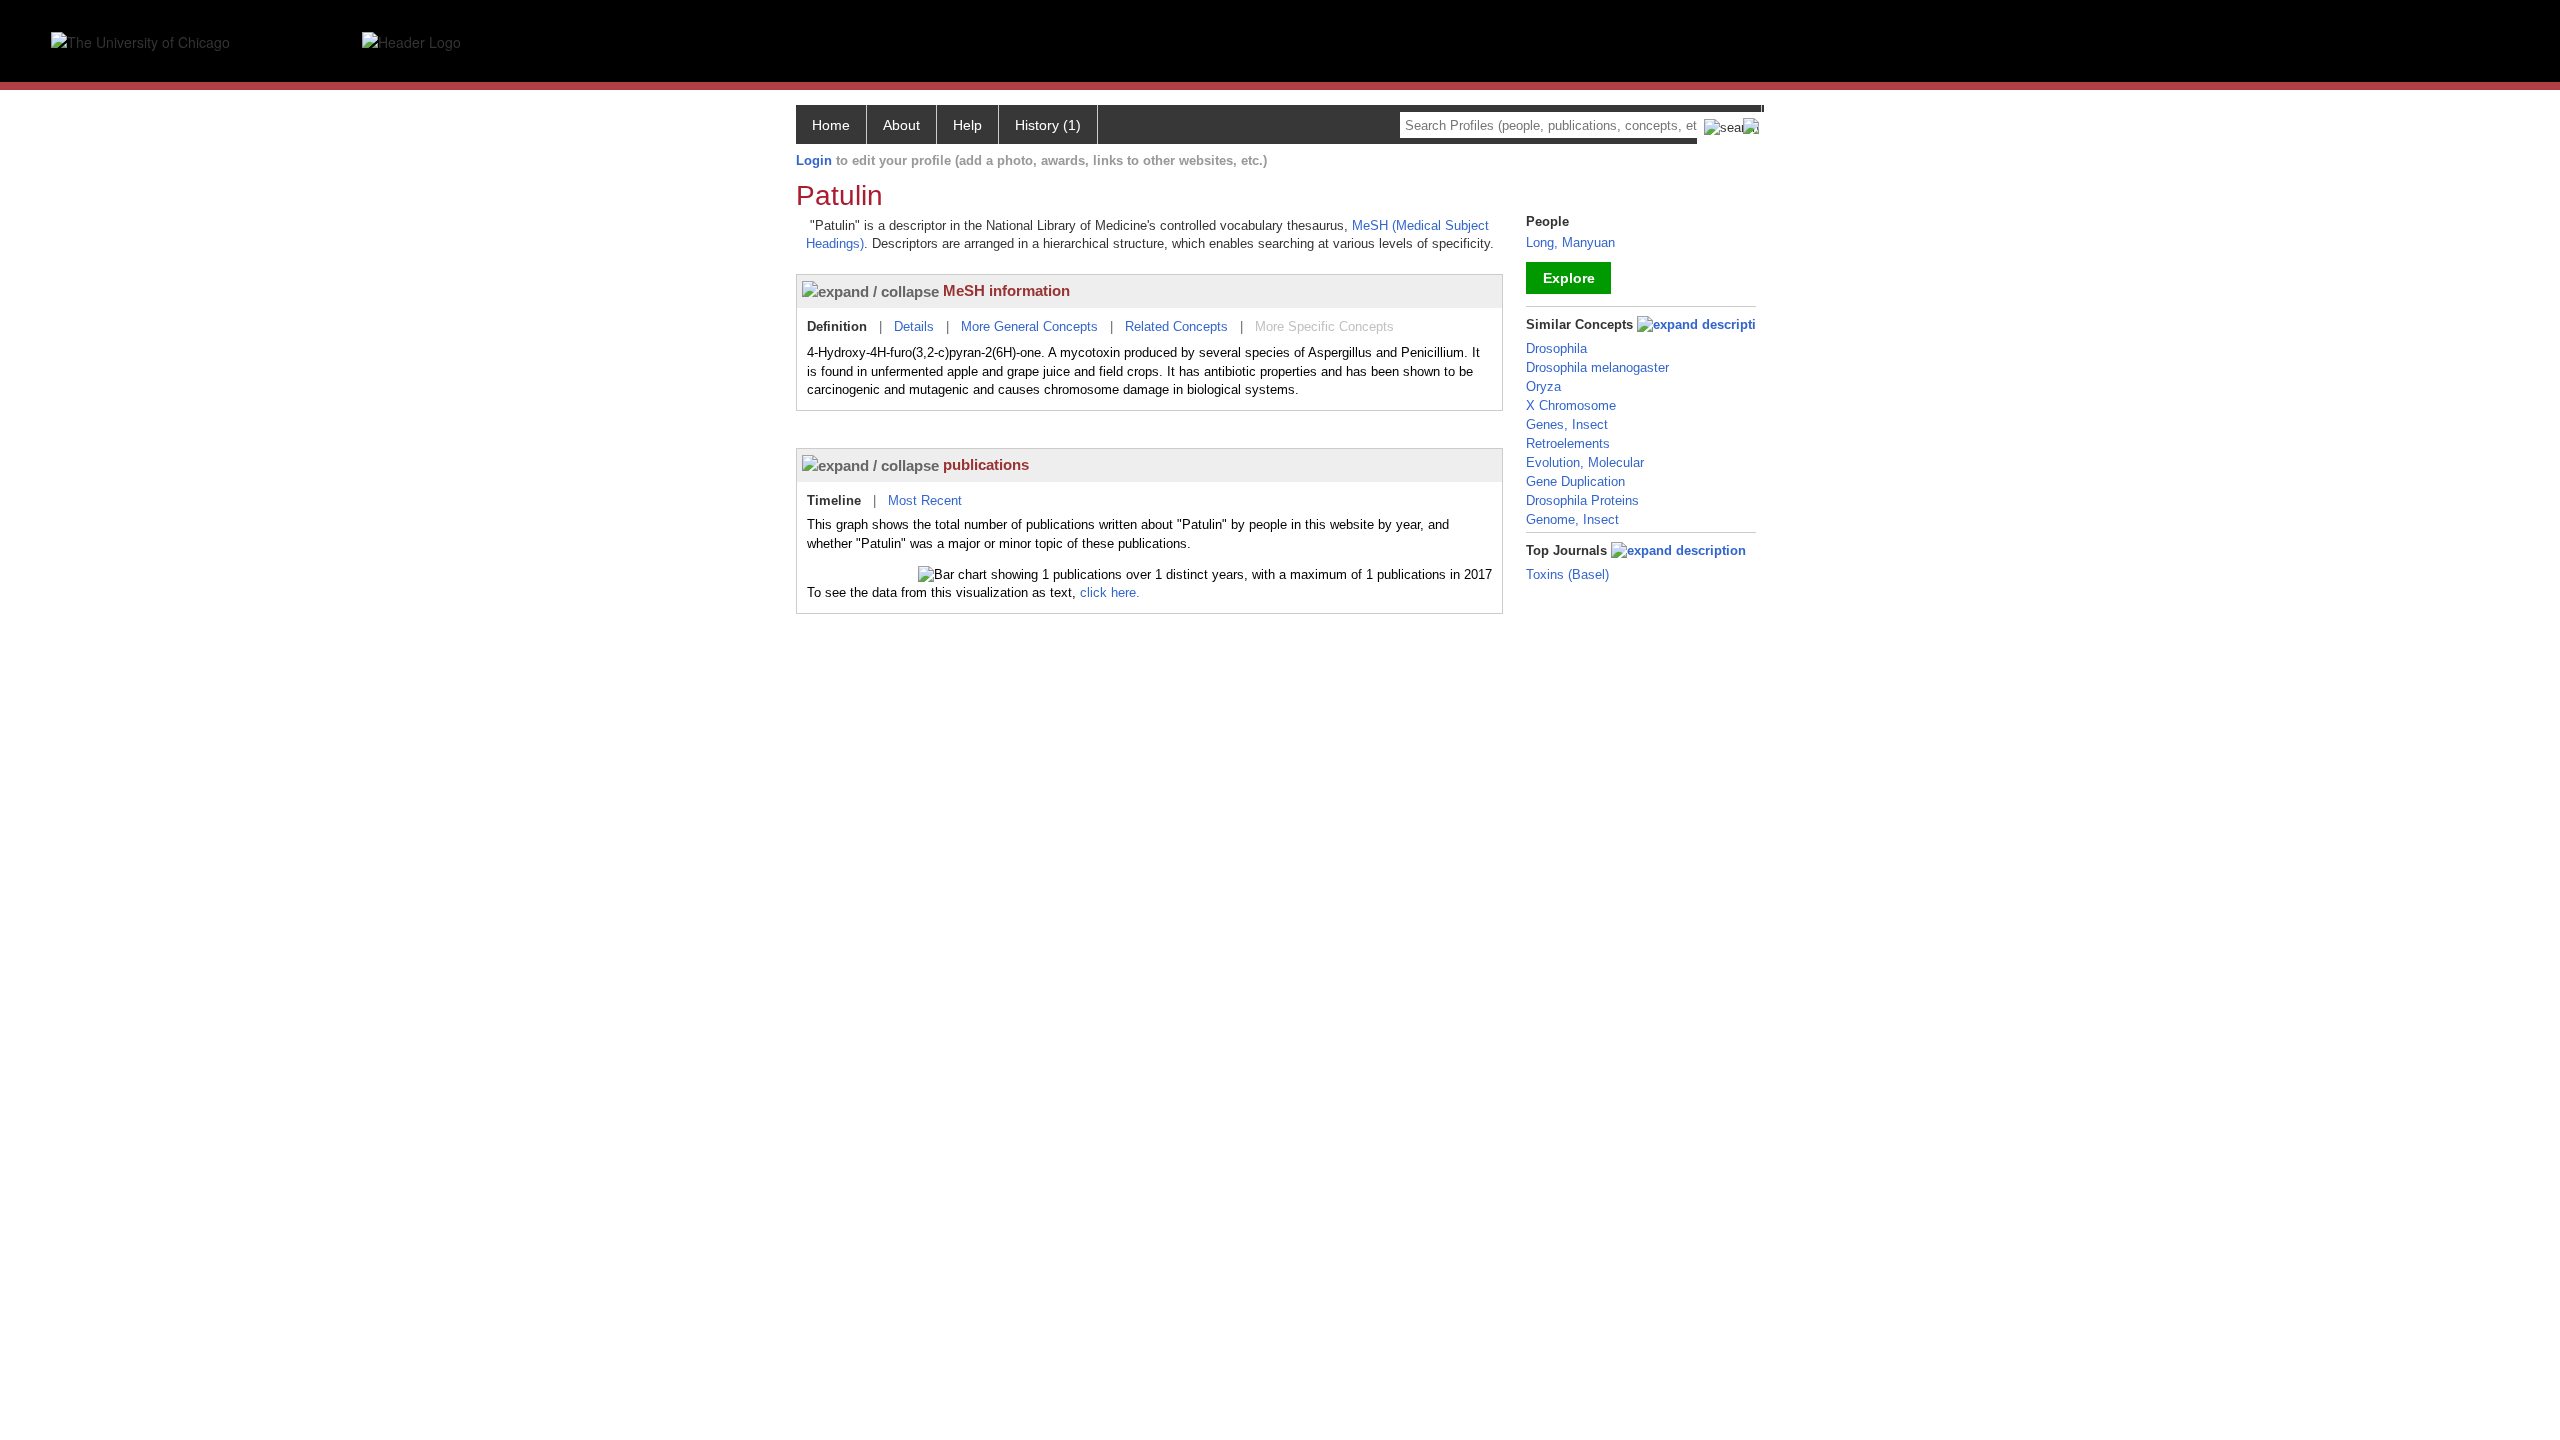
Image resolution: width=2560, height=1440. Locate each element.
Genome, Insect (1572, 519)
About (901, 125)
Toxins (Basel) (1567, 574)
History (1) (1048, 125)
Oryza (1543, 386)
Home (831, 125)
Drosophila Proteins (1582, 500)
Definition (837, 326)
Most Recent (925, 500)
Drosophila (1556, 348)
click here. (1110, 592)
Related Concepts (1176, 326)
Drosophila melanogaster (1597, 367)
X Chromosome (1571, 405)
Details (914, 326)
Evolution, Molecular (1585, 462)
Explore (1569, 278)
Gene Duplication (1575, 481)
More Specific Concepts (1324, 326)
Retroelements (1568, 443)
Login (814, 160)
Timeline (834, 500)
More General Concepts (1029, 326)
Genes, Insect (1567, 424)
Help (967, 125)
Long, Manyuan (1570, 242)
